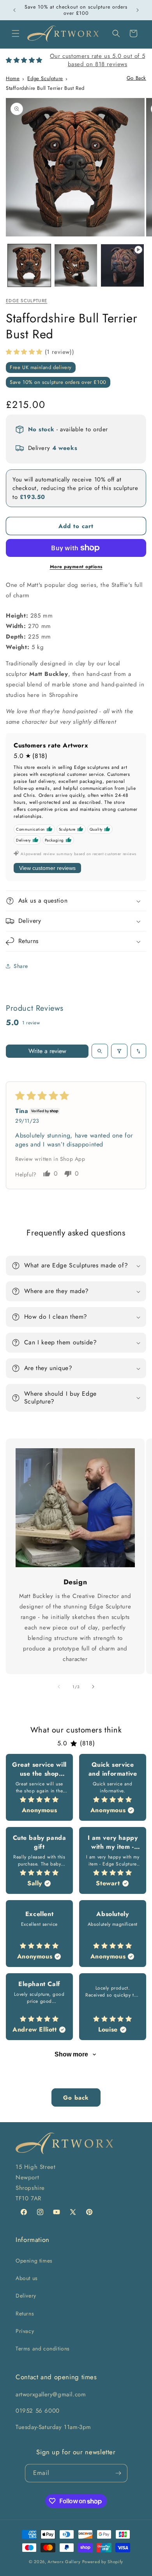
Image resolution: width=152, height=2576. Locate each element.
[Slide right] (93, 1687)
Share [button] (21, 966)
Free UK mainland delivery (41, 367)
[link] (75, 1508)
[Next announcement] (138, 10)
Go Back (136, 78)
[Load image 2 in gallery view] (76, 266)
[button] (16, 33)
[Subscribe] (118, 2473)
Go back (76, 2098)
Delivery (26, 2296)
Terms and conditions (43, 2348)
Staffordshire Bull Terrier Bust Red (45, 88)
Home (13, 78)
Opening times (34, 2261)
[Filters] (119, 1051)
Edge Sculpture (45, 78)
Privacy (25, 2331)
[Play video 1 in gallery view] (122, 266)
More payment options (76, 567)
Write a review (47, 1051)
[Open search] (100, 1051)
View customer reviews (47, 868)
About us (27, 2278)
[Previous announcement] (14, 10)
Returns (25, 2313)
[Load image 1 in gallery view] (29, 266)
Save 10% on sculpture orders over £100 (58, 382)
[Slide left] (59, 1687)
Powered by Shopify (103, 2562)
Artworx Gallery (64, 2562)
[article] (39, 1787)
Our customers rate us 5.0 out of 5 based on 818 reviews (97, 60)
